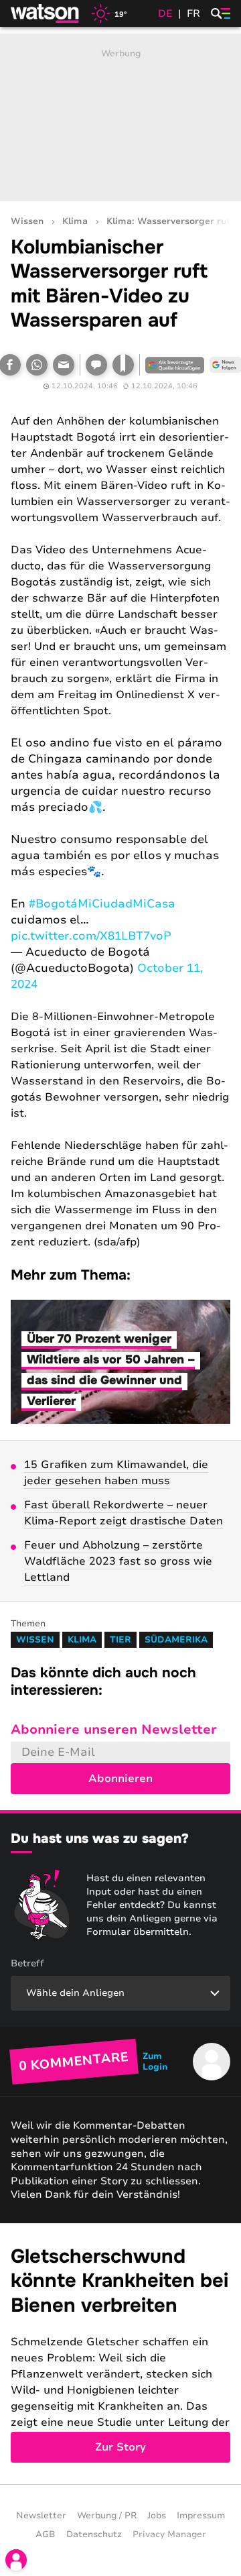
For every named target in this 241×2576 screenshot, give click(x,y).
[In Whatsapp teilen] (37, 365)
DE (165, 13)
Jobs (157, 2516)
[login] (16, 2560)
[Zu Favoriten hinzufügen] (123, 365)
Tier (120, 1640)
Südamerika (176, 1640)
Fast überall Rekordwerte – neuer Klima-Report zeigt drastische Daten (124, 1513)
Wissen (27, 222)
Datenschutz (94, 2534)
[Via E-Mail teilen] (64, 365)
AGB (46, 2534)
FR (193, 13)
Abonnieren (120, 1779)
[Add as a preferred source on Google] (175, 365)
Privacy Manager (169, 2534)
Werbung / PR (107, 2516)
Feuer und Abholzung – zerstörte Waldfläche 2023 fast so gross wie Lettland (118, 1561)
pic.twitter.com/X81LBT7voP (91, 936)
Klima (75, 222)
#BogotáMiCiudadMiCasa (102, 904)
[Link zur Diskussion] (96, 365)
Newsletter (41, 2516)
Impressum (201, 2516)
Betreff (27, 1963)
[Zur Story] (120, 2354)
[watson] (46, 13)
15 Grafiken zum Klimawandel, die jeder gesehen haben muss (116, 1473)
